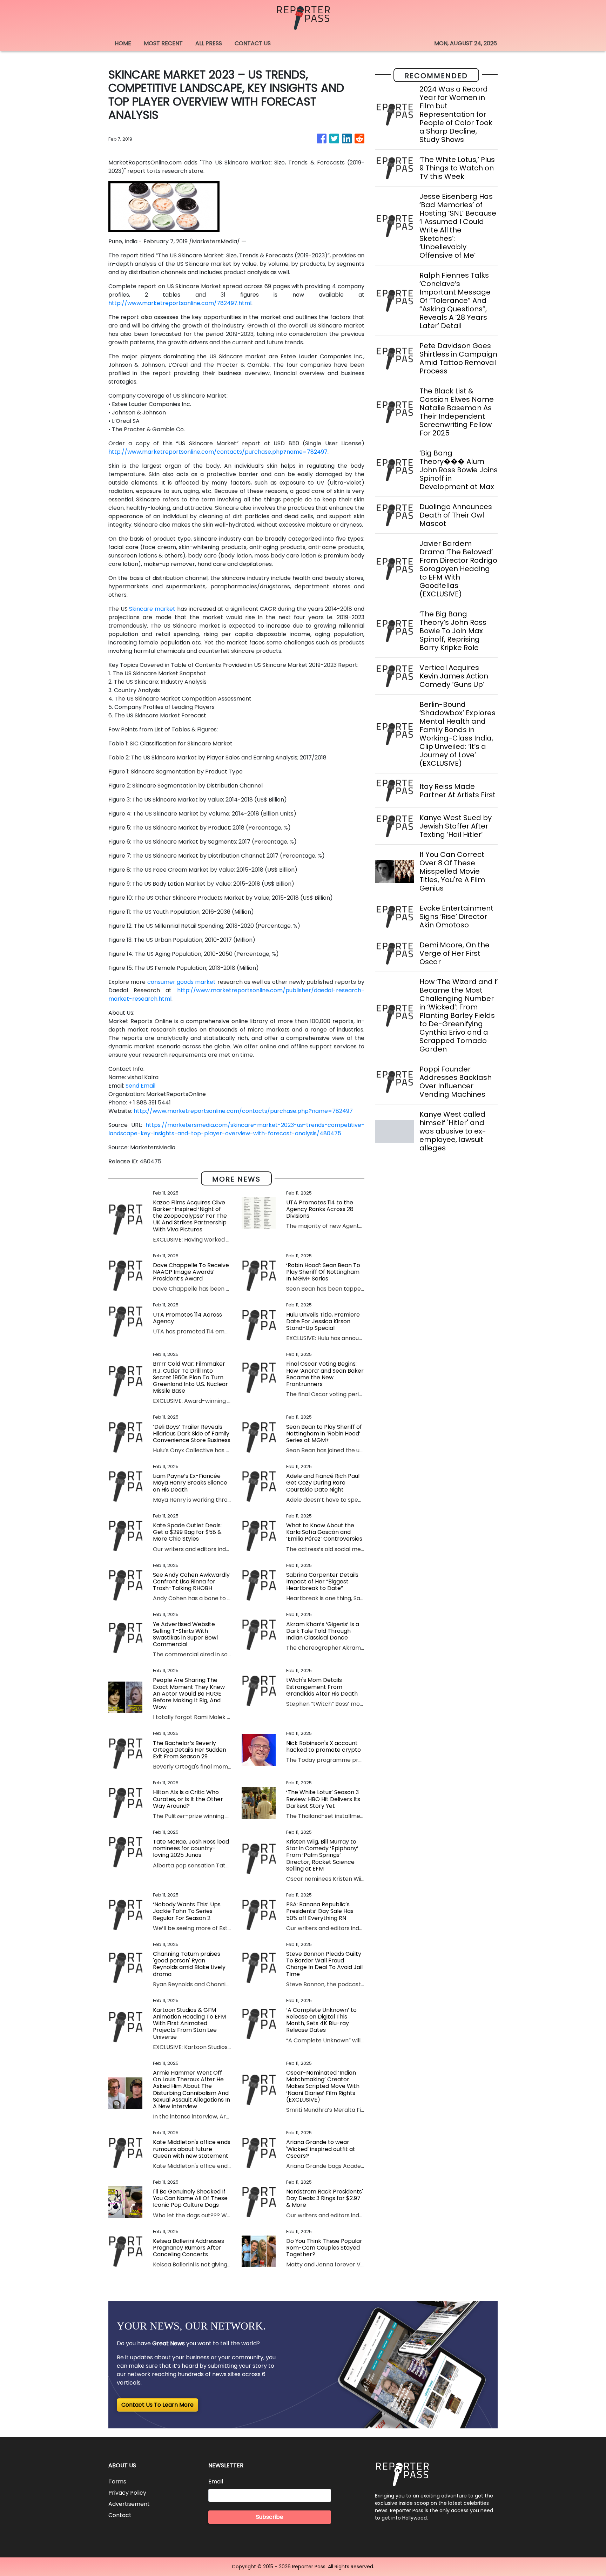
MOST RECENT (163, 43)
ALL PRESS (209, 43)
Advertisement (129, 2504)
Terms (117, 2482)
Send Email (140, 1086)
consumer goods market (182, 982)
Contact (120, 2515)
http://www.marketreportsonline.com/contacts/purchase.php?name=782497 (218, 452)
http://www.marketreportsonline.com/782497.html (180, 303)
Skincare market (153, 609)
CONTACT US (253, 43)
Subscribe (270, 2517)
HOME (123, 43)
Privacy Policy (127, 2493)
